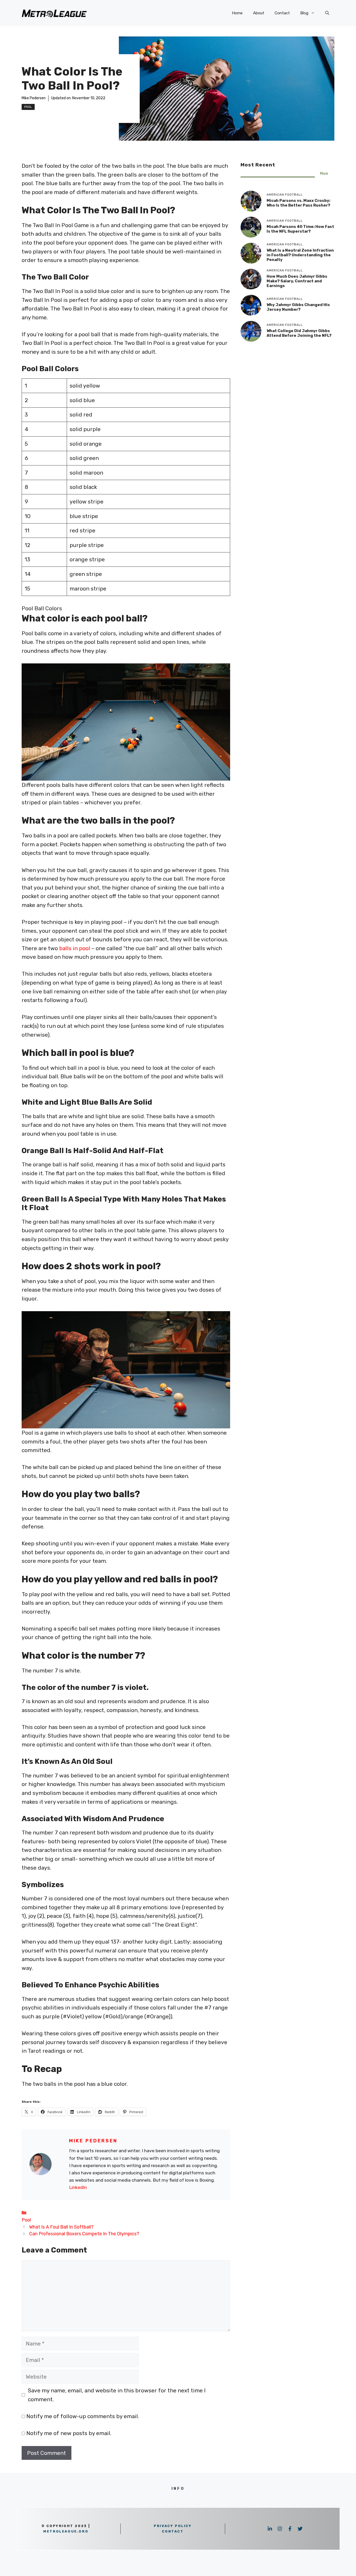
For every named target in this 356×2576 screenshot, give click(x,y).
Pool (28, 107)
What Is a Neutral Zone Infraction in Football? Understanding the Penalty (300, 255)
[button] (327, 13)
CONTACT (173, 2531)
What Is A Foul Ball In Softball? (61, 2227)
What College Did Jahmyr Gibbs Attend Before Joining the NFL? (299, 333)
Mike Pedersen (34, 98)
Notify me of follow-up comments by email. (83, 2416)
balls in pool (75, 948)
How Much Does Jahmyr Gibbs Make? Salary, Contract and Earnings (297, 281)
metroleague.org (66, 2531)
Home (237, 13)
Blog (304, 13)
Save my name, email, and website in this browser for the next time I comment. (117, 2395)
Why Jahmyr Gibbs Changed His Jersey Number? (298, 307)
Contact (282, 13)
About (259, 13)
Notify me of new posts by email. (69, 2433)
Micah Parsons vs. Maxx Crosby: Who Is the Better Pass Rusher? (298, 203)
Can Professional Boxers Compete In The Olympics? (84, 2234)
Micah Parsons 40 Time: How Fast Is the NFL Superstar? (300, 229)
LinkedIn (78, 2187)
